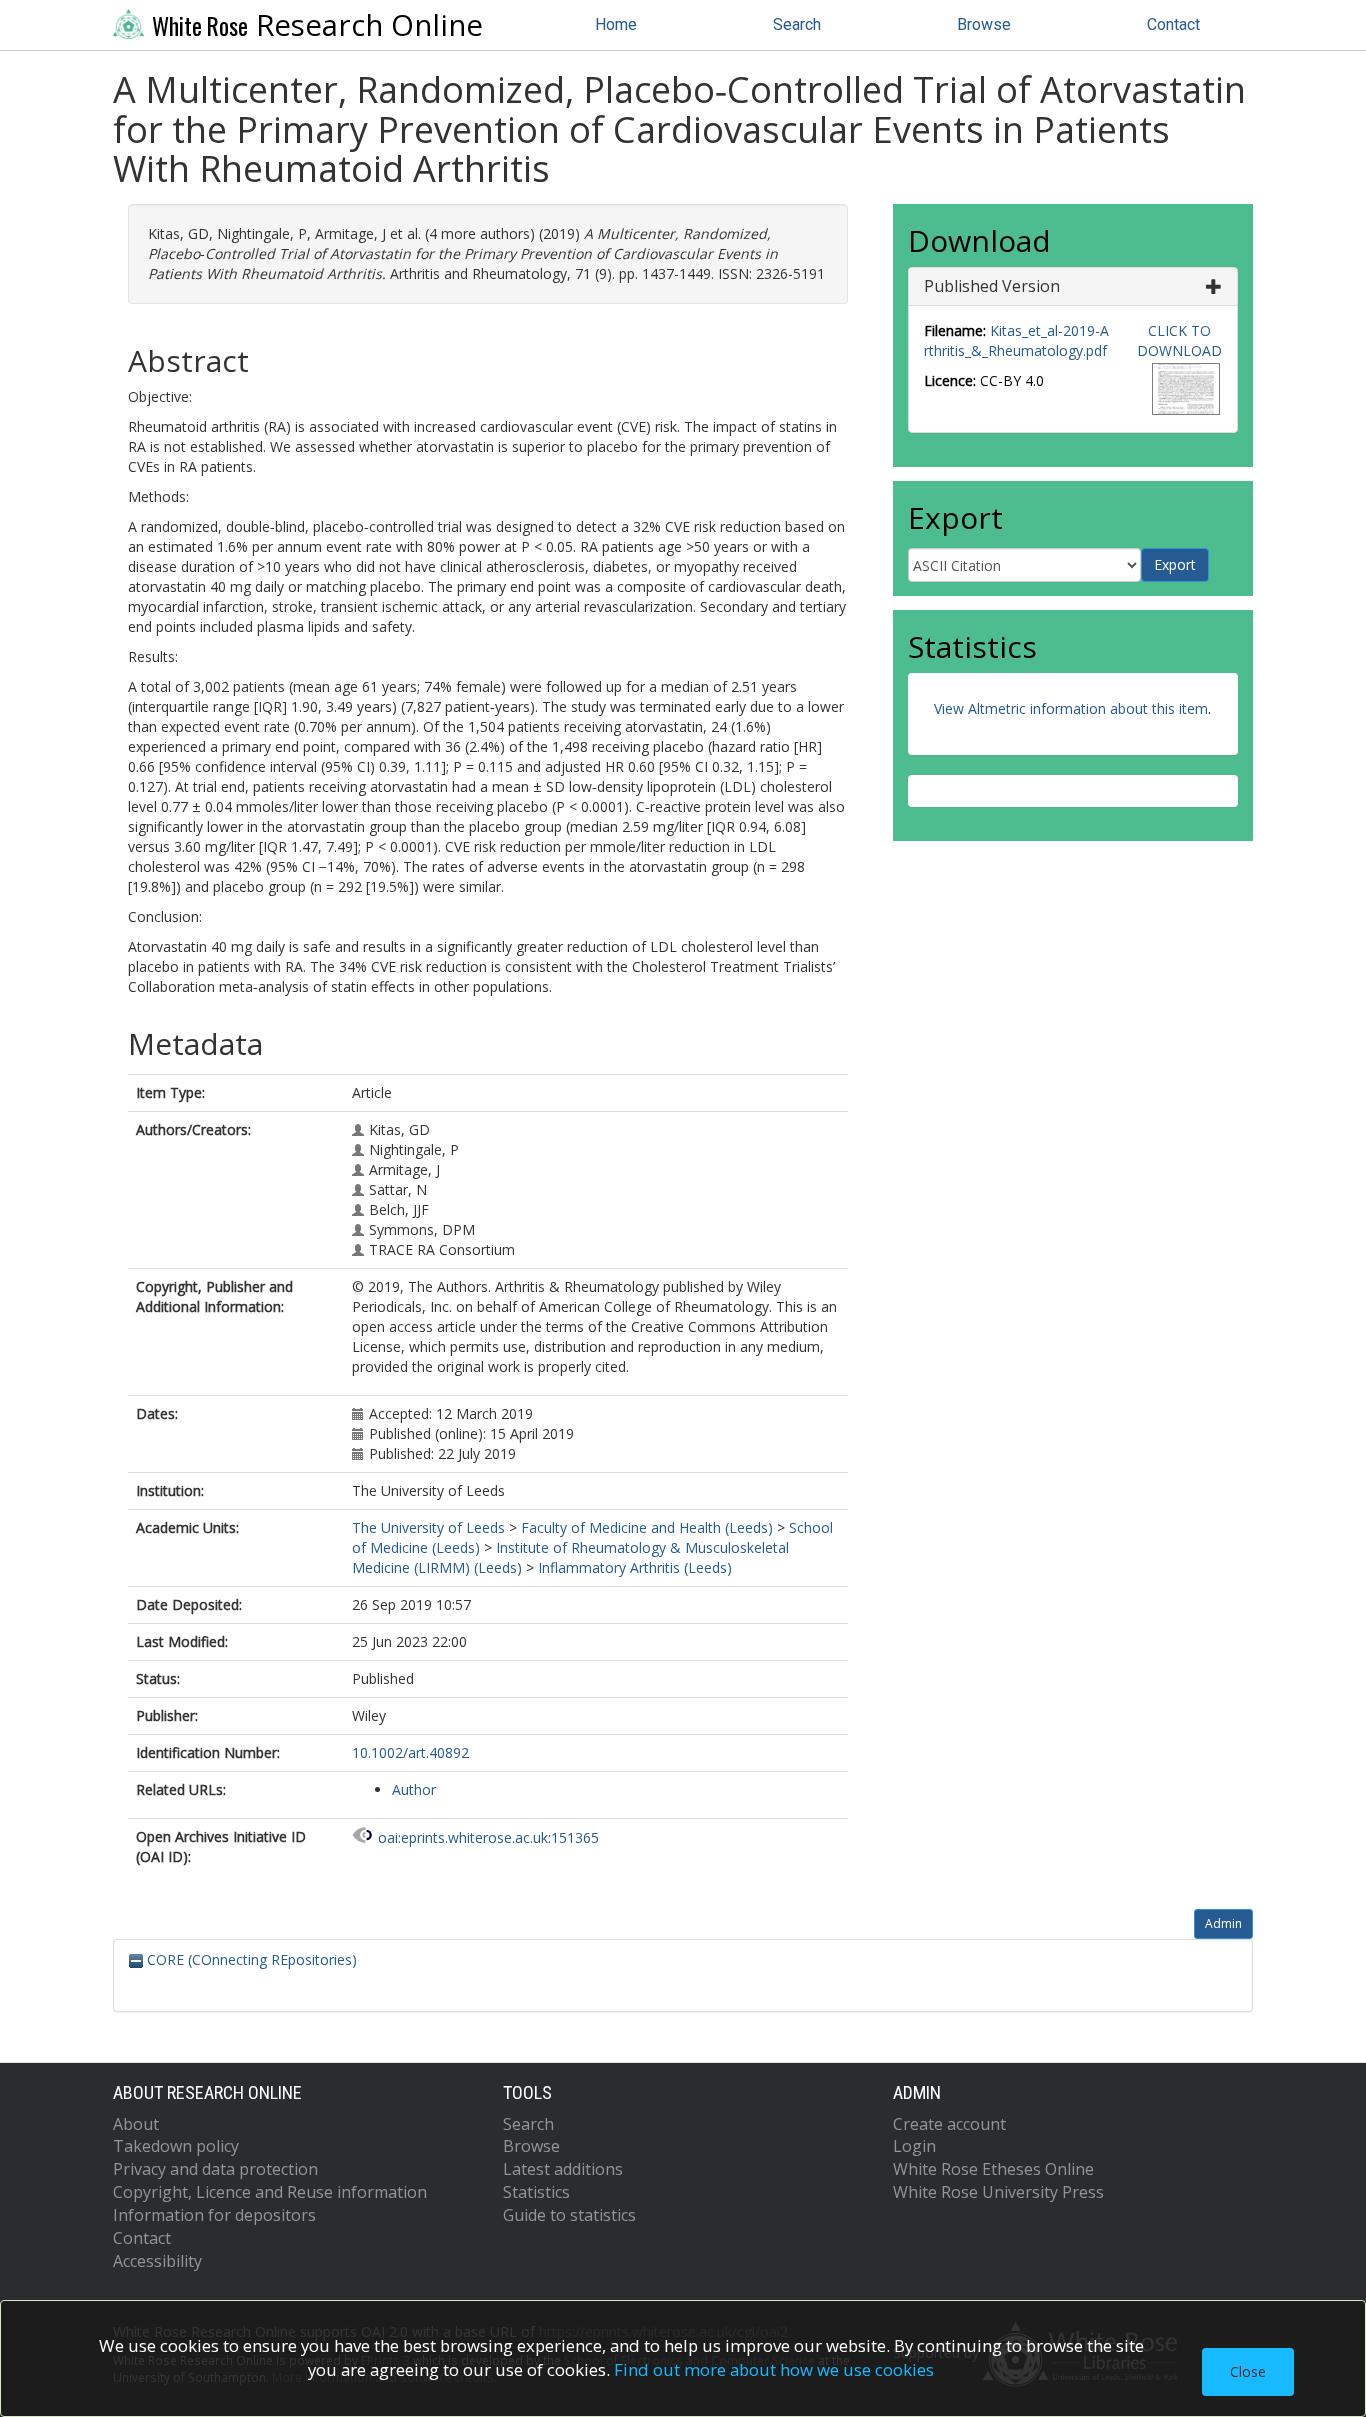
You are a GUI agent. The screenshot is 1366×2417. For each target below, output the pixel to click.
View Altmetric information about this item (1071, 708)
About (136, 2124)
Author (414, 1789)
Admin (1223, 1923)
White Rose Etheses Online (993, 2169)
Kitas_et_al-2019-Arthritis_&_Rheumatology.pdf (1016, 340)
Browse (984, 24)
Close (1248, 2371)
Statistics (536, 2192)
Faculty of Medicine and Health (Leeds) (647, 1527)
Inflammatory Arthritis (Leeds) (635, 1567)
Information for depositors (214, 2215)
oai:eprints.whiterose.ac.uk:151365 (488, 1837)
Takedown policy (176, 2146)
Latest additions (563, 2169)
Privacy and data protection (215, 2169)
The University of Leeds (428, 1527)
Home (616, 24)
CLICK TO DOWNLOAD (1179, 340)
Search (797, 24)
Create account (949, 2124)
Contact (1173, 24)
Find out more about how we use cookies (774, 2369)
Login (914, 2146)
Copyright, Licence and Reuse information (270, 2192)
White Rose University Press (998, 2192)
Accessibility (157, 2261)
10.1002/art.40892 (410, 1752)
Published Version (992, 286)
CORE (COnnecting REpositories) (250, 1959)
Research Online (317, 25)
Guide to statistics (569, 2215)
